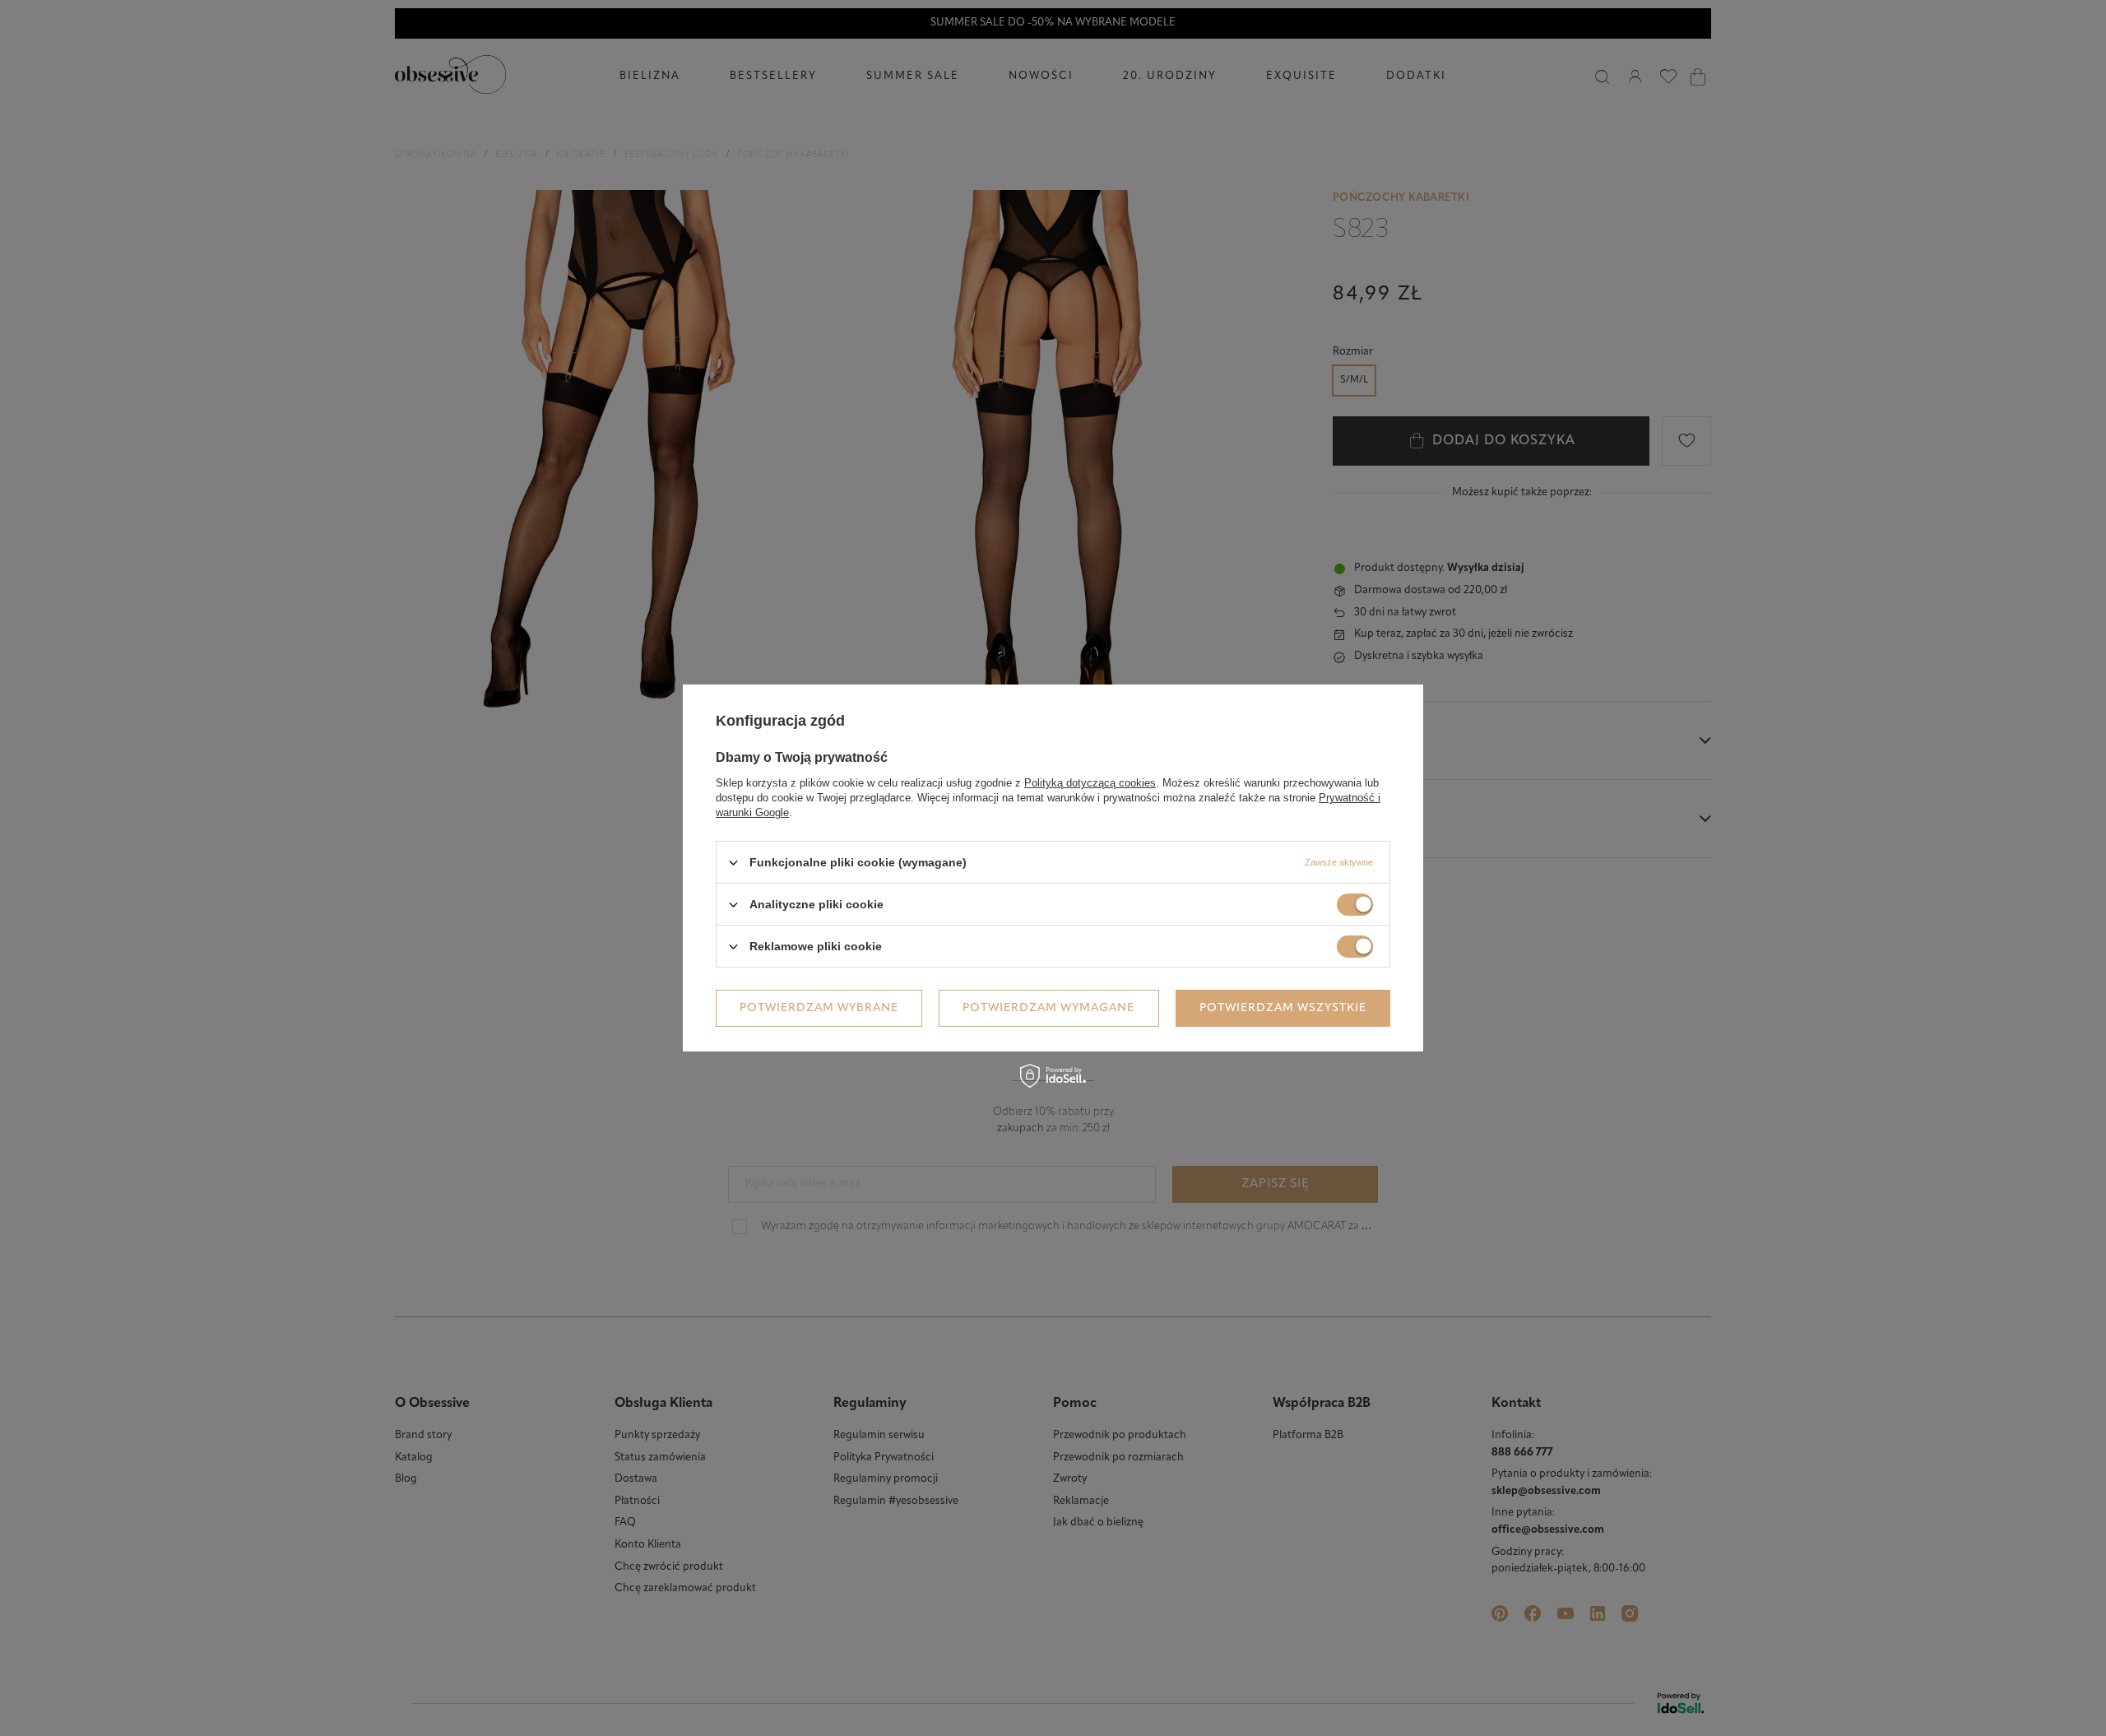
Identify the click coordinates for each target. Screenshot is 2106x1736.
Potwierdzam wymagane (1048, 1007)
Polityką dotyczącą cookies (1090, 783)
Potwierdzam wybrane (819, 1007)
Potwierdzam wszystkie (1283, 1007)
